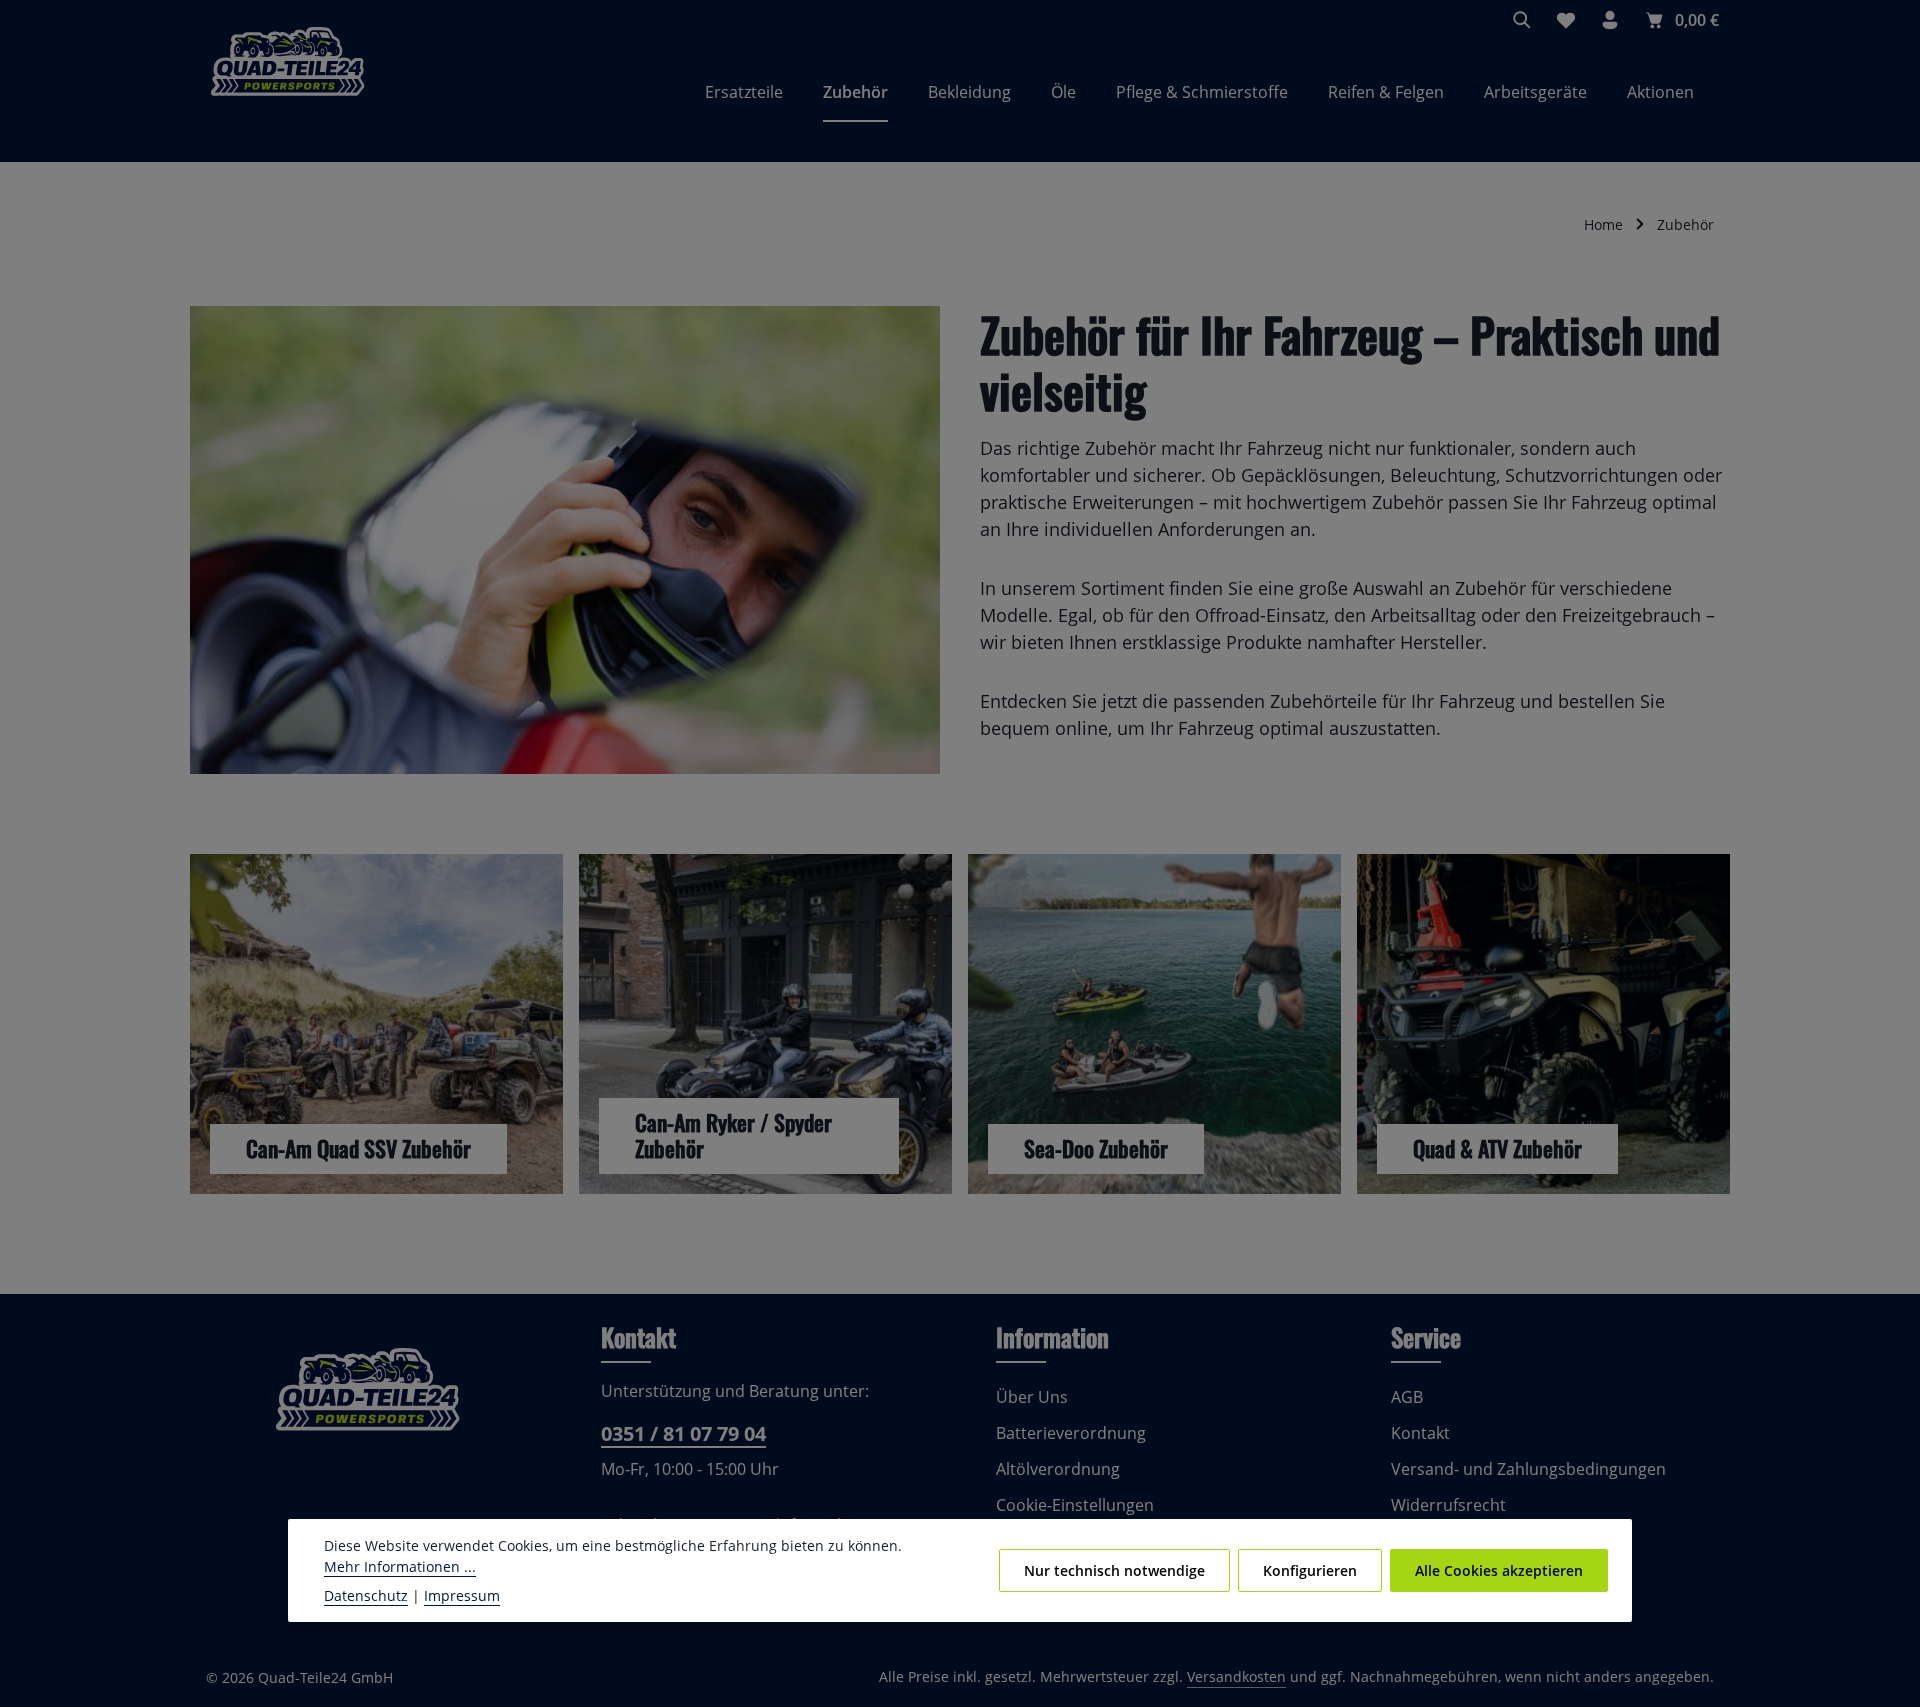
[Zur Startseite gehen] (287, 92)
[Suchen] (1522, 20)
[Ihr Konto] (1610, 20)
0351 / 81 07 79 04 (683, 1433)
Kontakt (1420, 1433)
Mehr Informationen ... (400, 1566)
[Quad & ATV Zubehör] (1543, 1024)
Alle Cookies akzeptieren (1499, 1570)
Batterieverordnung (1071, 1433)
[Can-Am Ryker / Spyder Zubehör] (765, 1024)
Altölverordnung (1058, 1469)
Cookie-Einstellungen (1075, 1505)
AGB (1407, 1397)
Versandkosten (1236, 1676)
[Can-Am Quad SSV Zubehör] (376, 1024)
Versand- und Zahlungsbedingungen (1528, 1469)
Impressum (462, 1595)
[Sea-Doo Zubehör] (1154, 1024)
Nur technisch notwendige (1114, 1570)
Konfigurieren (1310, 1570)
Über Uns (1032, 1397)
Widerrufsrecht (1448, 1505)
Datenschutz (366, 1595)
